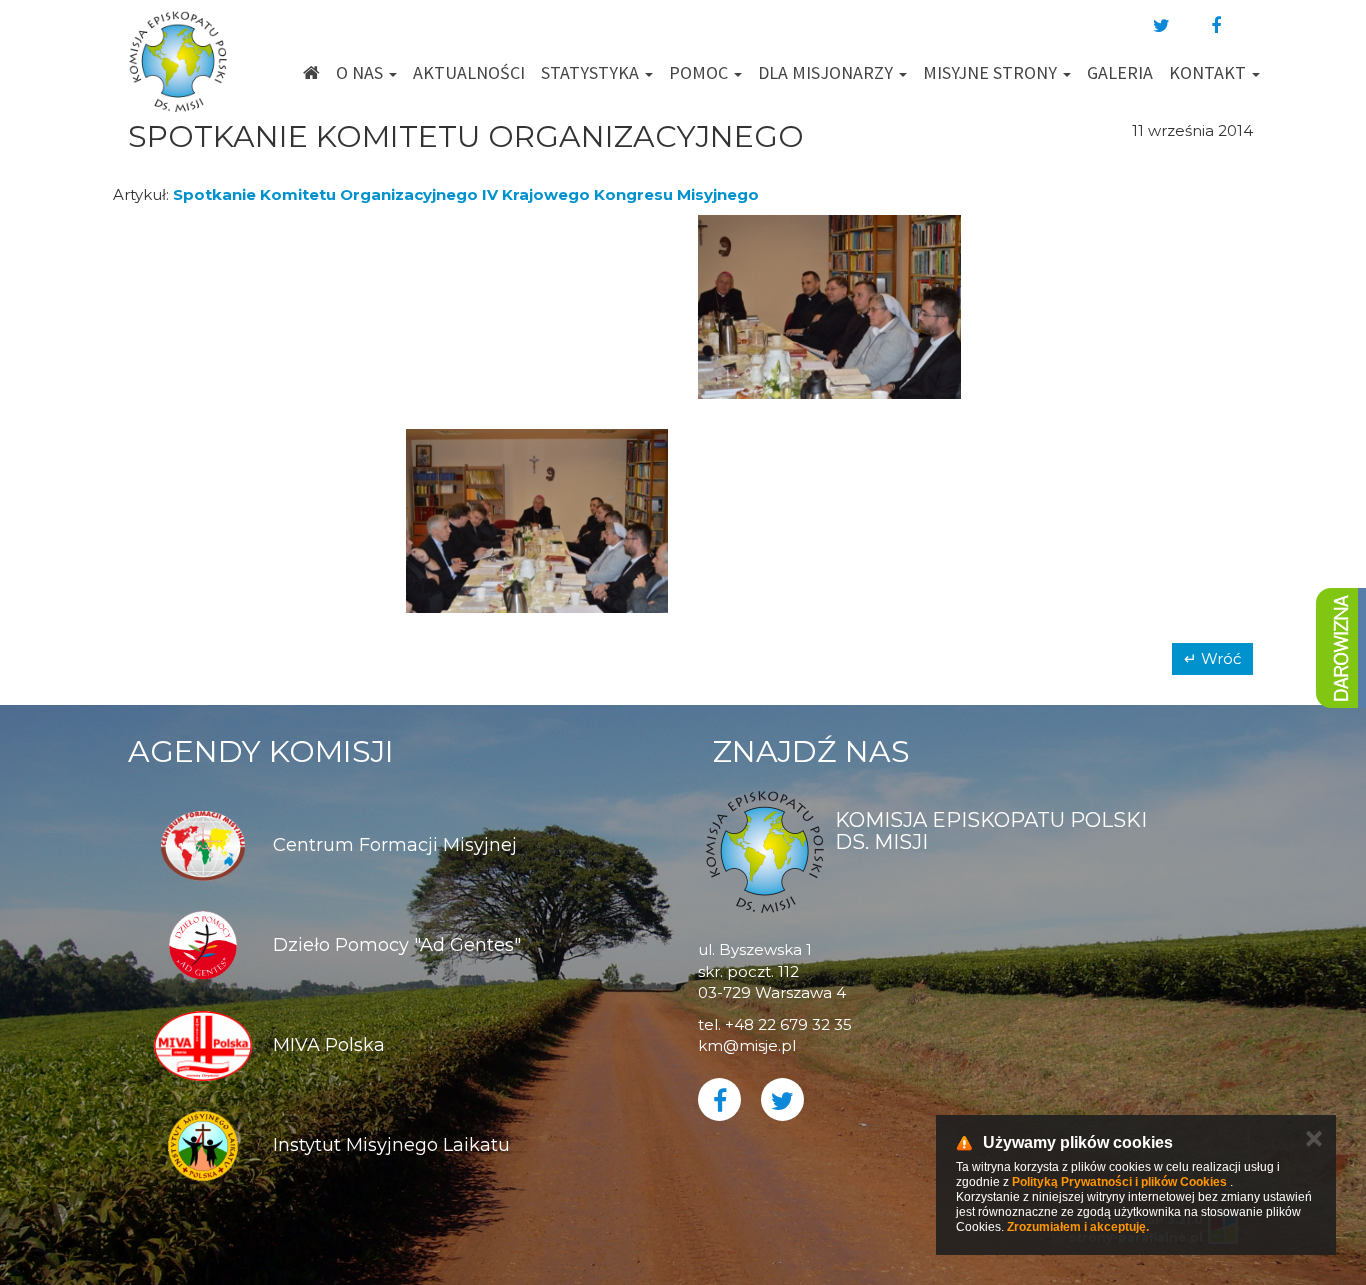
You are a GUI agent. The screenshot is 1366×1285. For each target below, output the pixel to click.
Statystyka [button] (592, 72)
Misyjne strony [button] (992, 72)
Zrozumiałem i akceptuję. (1078, 1227)
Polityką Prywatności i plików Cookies (1119, 1182)
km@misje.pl (747, 1045)
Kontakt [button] (1209, 72)
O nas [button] (361, 72)
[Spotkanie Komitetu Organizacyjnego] (244, 307)
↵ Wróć (1212, 658)
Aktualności (469, 72)
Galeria (1120, 72)
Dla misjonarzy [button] (827, 72)
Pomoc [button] (700, 72)
